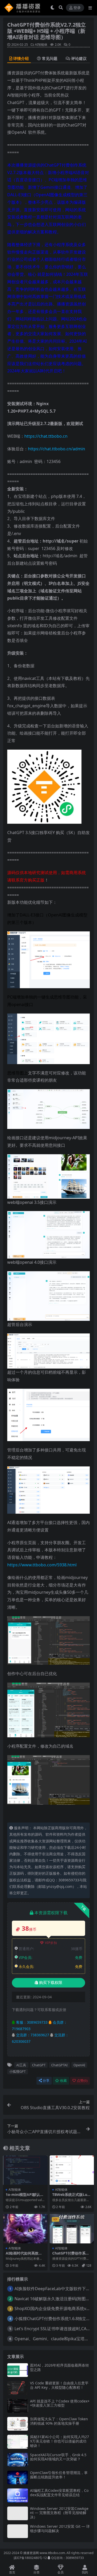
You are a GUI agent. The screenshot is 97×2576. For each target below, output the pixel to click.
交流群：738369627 (32, 2035)
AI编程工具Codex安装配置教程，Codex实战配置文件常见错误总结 (59, 2493)
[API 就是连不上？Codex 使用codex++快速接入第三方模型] (18, 2406)
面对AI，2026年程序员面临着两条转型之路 (59, 2367)
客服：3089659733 (31, 2022)
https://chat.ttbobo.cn (46, 436)
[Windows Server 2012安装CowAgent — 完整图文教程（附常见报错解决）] (18, 2513)
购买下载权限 (51, 1983)
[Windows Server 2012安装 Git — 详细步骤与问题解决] (18, 2531)
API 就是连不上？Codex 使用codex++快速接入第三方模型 (60, 2403)
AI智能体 (41, 45)
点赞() (82, 2081)
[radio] (19, 132)
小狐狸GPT (17, 2071)
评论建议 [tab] (79, 58)
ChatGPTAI (59, 2065)
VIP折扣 (51, 1943)
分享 (46, 2081)
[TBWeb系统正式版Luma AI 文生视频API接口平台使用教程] (72, 2170)
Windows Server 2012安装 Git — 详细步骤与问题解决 (60, 2528)
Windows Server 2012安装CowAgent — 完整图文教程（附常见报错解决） (59, 2513)
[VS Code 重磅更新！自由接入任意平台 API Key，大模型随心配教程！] (18, 2388)
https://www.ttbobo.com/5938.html (42, 1565)
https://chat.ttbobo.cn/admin (57, 449)
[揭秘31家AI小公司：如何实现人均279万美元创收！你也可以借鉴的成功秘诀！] (18, 2442)
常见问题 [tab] (50, 58)
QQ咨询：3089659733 (67, 2558)
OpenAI (79, 2065)
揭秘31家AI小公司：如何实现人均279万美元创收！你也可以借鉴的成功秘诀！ (59, 2441)
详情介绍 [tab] (21, 58)
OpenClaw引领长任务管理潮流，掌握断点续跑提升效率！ (59, 2475)
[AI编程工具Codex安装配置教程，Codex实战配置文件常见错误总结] (18, 2495)
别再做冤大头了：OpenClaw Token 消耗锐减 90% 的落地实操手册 (59, 2421)
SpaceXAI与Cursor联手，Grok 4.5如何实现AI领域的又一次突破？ (58, 2457)
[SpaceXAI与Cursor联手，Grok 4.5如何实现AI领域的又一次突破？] (18, 2460)
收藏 (63, 2081)
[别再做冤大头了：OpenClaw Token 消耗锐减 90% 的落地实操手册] (18, 2424)
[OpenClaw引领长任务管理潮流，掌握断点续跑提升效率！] (18, 2477)
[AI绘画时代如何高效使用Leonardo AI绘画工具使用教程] (25, 2229)
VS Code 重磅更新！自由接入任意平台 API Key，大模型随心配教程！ (59, 2385)
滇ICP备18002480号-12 (30, 2558)
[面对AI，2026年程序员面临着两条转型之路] (18, 2370)
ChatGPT (39, 2065)
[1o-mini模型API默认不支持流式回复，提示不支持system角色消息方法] (25, 2170)
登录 (77, 8)
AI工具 (21, 2065)
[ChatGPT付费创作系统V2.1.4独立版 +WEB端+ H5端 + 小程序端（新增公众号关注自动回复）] (72, 2229)
